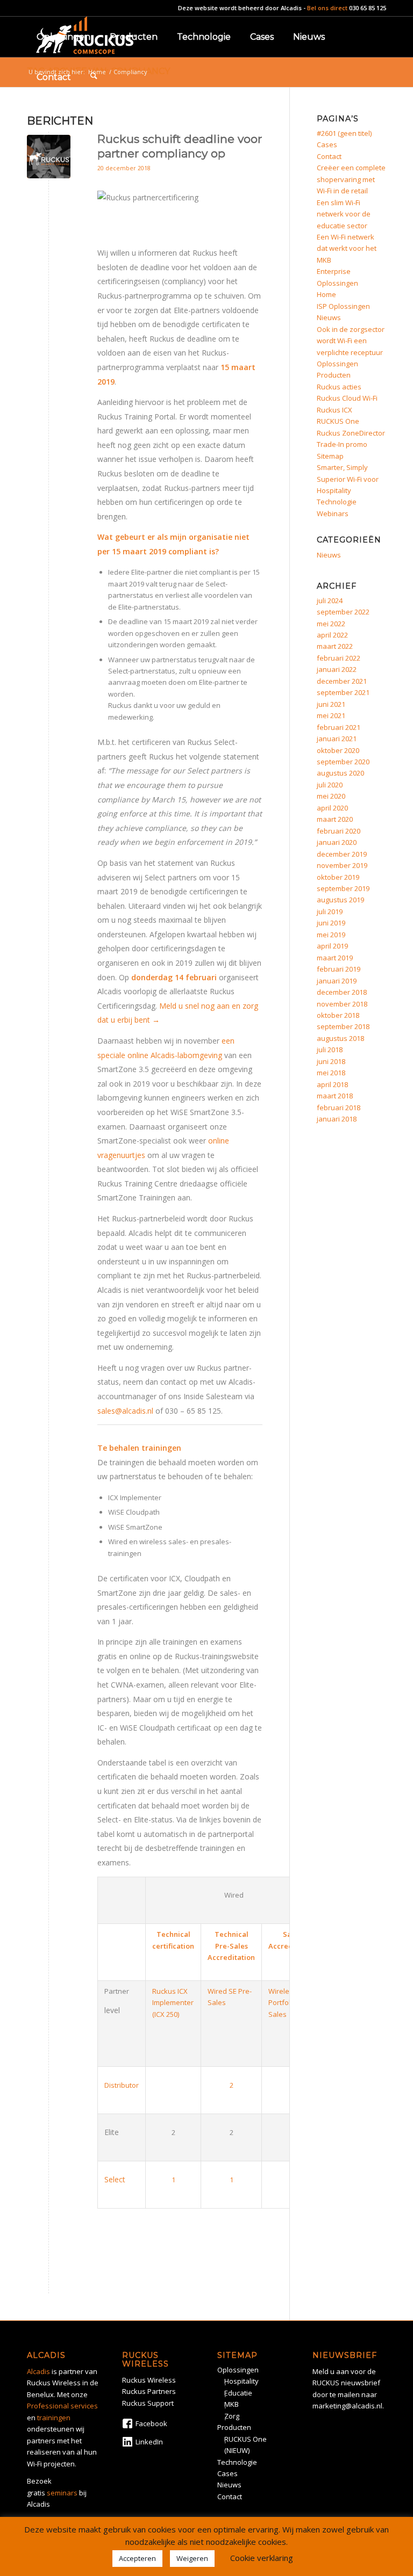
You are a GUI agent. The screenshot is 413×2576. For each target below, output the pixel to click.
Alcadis (291, 8)
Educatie (238, 2393)
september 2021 (343, 692)
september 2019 (343, 888)
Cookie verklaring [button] (262, 2558)
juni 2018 (331, 1061)
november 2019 (342, 865)
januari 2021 (337, 739)
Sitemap (330, 456)
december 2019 (342, 854)
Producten (334, 375)
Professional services (62, 2406)
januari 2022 (337, 669)
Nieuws (329, 317)
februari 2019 (339, 969)
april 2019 (332, 946)
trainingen (54, 2418)
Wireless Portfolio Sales (283, 2003)
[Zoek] (94, 77)
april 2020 (332, 808)
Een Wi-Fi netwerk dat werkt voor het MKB (347, 248)
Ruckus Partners (149, 2391)
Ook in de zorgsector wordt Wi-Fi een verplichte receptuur (351, 341)
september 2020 (343, 762)
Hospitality (241, 2381)
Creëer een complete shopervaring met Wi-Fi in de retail (351, 179)
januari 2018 (337, 1119)
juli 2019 (330, 911)
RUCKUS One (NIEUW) (245, 2445)
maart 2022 (335, 646)
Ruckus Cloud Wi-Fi (347, 398)
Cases (327, 144)
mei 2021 (331, 715)
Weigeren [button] (192, 2558)
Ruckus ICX (334, 410)
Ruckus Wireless (149, 2380)
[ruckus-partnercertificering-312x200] (49, 157)
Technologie (337, 502)
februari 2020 (339, 831)
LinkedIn (149, 2442)
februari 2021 (339, 727)
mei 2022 (331, 624)
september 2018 (343, 1026)
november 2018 (342, 1004)
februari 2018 (339, 1108)
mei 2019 (331, 935)
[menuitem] (63, 37)
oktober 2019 (338, 877)
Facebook (151, 2423)
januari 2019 (337, 981)
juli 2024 (330, 600)
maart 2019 (335, 958)
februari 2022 (339, 658)
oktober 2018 (338, 1015)
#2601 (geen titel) (344, 133)
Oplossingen (337, 364)
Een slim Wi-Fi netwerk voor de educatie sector (344, 214)
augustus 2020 (340, 773)
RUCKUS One (338, 421)
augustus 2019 (340, 900)
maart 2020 (335, 819)
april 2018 (332, 1084)
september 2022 (343, 612)
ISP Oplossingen (343, 306)
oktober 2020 (338, 750)
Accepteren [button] (137, 2558)
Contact (329, 156)
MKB (232, 2404)
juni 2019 (331, 923)
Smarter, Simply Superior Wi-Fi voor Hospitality (348, 479)
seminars (62, 2493)
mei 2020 (331, 796)
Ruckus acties (339, 387)
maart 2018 (335, 1096)
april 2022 (332, 635)
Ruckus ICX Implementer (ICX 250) (173, 2003)
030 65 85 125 (368, 8)
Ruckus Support (148, 2403)
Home (326, 294)
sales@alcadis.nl (125, 1411)
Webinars (333, 513)
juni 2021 (331, 704)
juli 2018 (330, 1050)
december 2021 (342, 681)
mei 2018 (331, 1073)
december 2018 (342, 992)
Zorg (232, 2416)
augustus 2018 (340, 1038)
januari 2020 (337, 842)
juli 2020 (330, 785)
